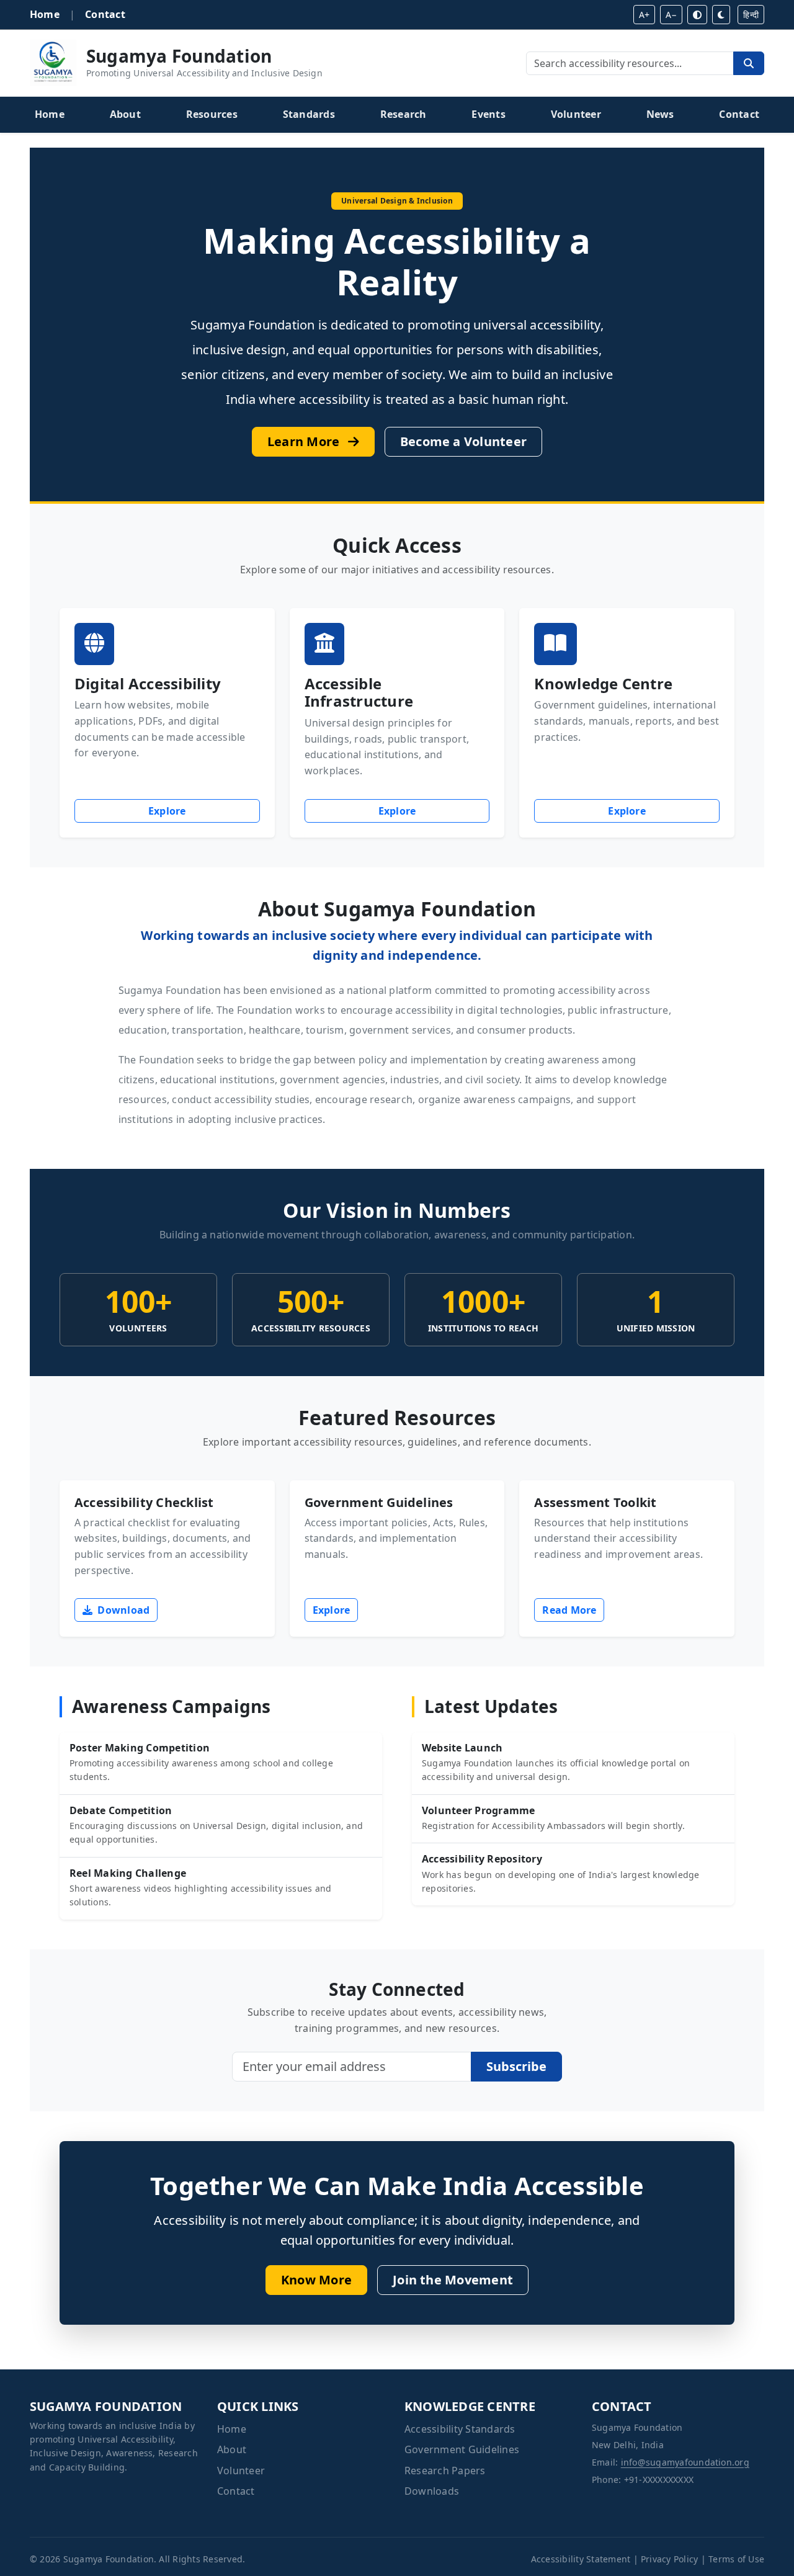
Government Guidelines (462, 2449)
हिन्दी (751, 15)
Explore (204, 811)
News (660, 114)
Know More (316, 2280)
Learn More (305, 441)
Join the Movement (453, 2280)
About (125, 114)
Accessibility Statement (581, 2559)
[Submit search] (749, 63)
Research (404, 114)
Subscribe (516, 2066)
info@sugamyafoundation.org (685, 2462)
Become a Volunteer (463, 441)
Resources (212, 114)
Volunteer (576, 114)
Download (122, 1610)
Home (45, 14)
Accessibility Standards (460, 2429)
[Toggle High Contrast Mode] (697, 15)
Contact (105, 14)
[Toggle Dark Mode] (721, 15)
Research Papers (445, 2471)
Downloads (432, 2491)
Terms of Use (736, 2559)
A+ (644, 15)
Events (488, 114)
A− (671, 15)
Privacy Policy (669, 2559)
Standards (309, 114)
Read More (569, 1610)
